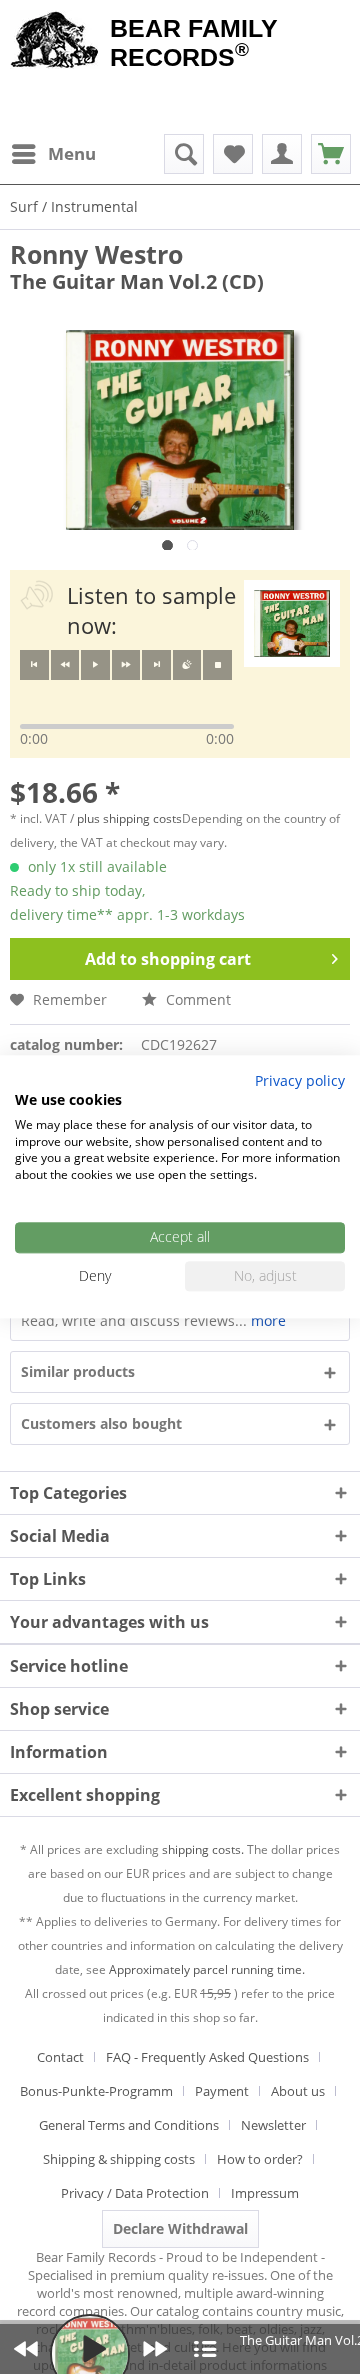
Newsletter (273, 2125)
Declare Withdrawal (180, 2228)
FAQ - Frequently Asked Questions (207, 2057)
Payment (222, 2091)
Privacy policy (300, 1080)
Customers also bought (101, 1423)
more (266, 1320)
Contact (60, 2057)
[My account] (282, 154)
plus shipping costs (129, 818)
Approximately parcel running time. (207, 1969)
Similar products (78, 1371)
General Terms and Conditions (129, 2125)
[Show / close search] (184, 154)
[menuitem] (53, 154)
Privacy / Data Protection (135, 2193)
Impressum (265, 2193)
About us (298, 2091)
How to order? (260, 2159)
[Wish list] (233, 154)
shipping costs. (203, 1849)
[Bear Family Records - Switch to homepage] (55, 42)
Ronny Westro (96, 254)
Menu (72, 153)
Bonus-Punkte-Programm (96, 2091)
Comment (196, 999)
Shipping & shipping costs (119, 2159)
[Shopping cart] (331, 154)
